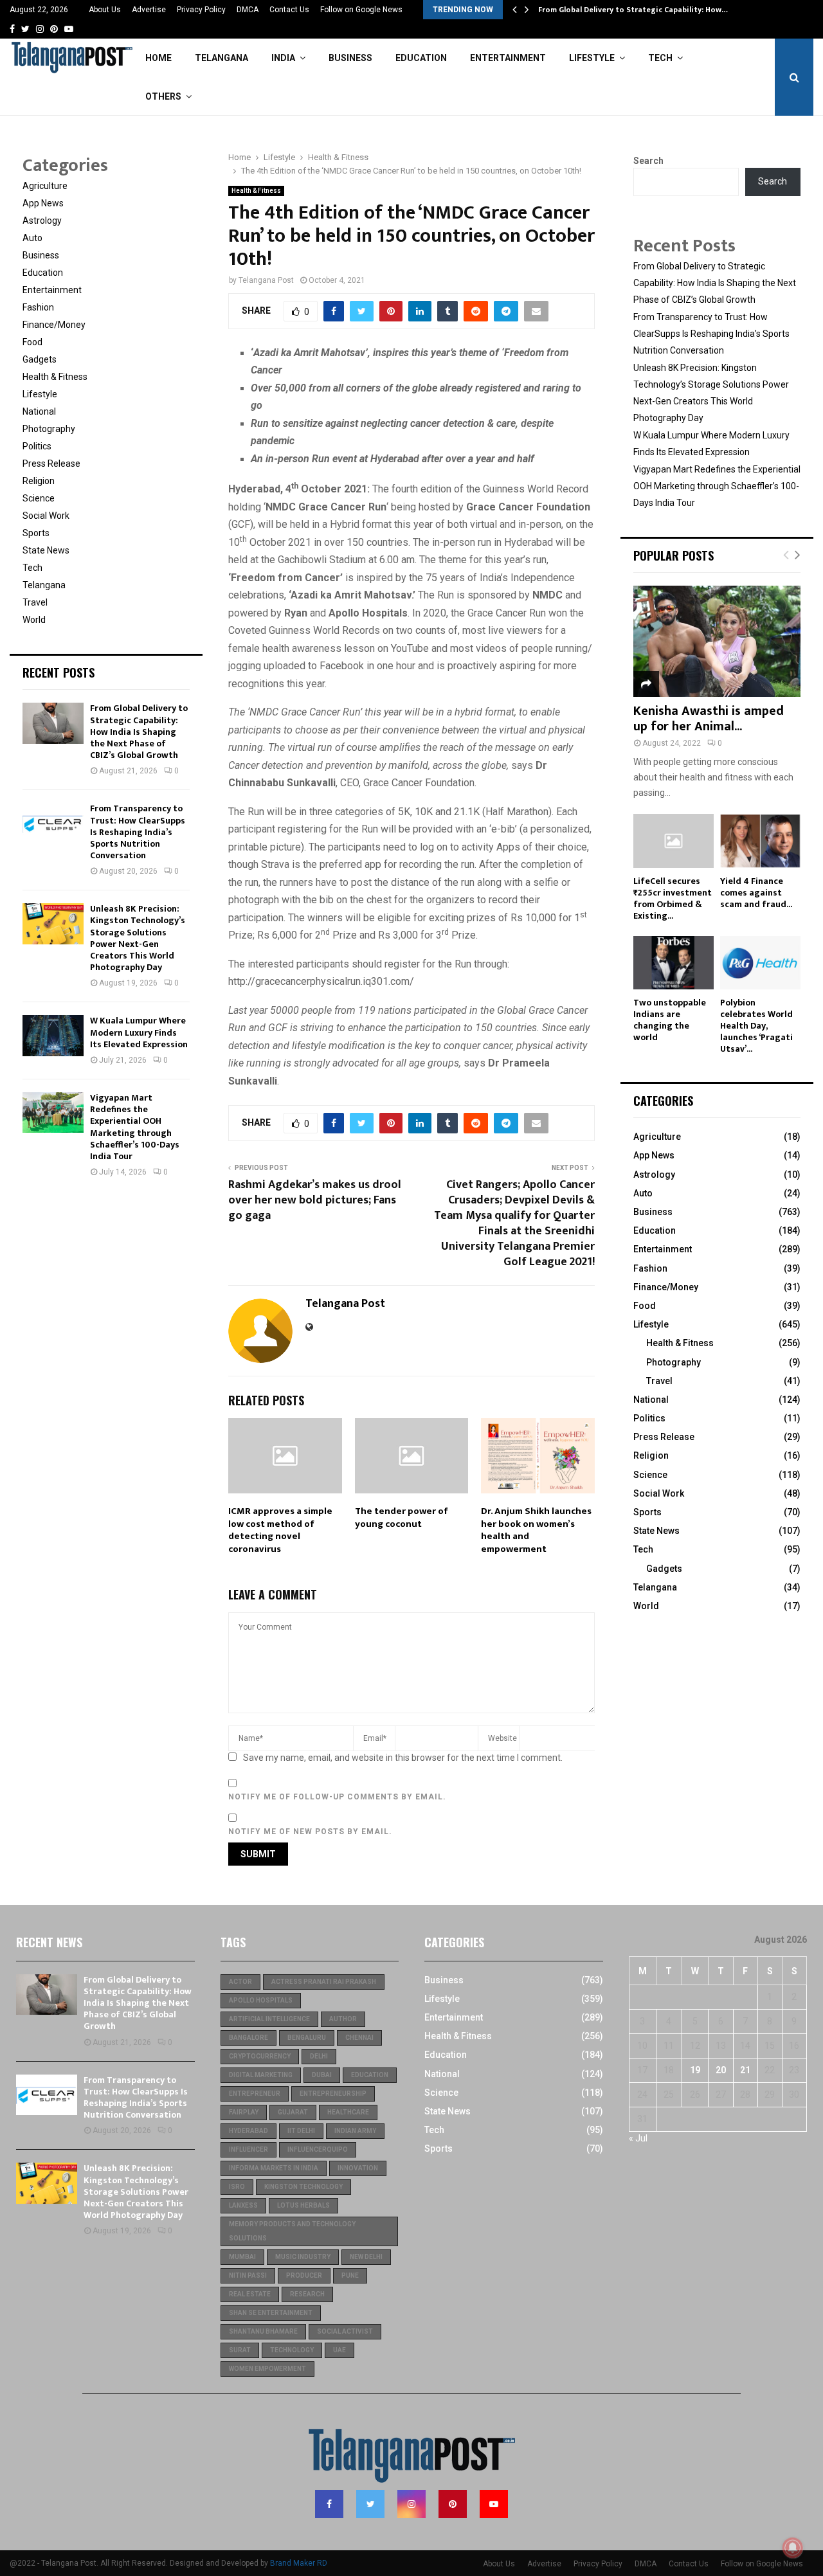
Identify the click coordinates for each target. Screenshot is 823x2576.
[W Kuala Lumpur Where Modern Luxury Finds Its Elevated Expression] (53, 1035)
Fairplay (244, 2112)
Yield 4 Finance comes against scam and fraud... (756, 893)
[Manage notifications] (793, 2548)
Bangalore (249, 2038)
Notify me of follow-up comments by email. (337, 1797)
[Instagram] (411, 2504)
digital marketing (261, 2075)
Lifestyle (592, 58)
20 (721, 2070)
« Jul (638, 2138)
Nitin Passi (248, 2275)
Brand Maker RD (299, 2563)
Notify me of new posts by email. (310, 1832)
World (34, 620)
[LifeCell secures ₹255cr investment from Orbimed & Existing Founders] (674, 841)
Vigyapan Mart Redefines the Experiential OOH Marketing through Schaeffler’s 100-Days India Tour (135, 1127)
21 (745, 2070)
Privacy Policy (201, 10)
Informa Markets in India (274, 2168)
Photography (49, 429)
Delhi (319, 2056)
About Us (105, 10)
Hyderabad (249, 2131)
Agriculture (45, 186)
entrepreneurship (333, 2094)
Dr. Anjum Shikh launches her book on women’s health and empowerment (536, 1530)
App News (43, 203)
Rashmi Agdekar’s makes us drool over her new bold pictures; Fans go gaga (315, 1200)
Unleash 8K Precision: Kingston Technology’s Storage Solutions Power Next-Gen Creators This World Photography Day (138, 938)
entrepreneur (255, 2094)
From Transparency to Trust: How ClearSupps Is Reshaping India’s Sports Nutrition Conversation (138, 832)
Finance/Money (54, 325)
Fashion (38, 307)
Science (39, 498)
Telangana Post (266, 280)
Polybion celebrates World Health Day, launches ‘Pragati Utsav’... (756, 1026)
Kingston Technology (303, 2187)
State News (46, 550)
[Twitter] (370, 2504)
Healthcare (348, 2112)
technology (292, 2350)
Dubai (322, 2075)
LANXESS (243, 2205)
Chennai (359, 2038)
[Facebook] (329, 2504)
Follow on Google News (361, 10)
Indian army (355, 2131)
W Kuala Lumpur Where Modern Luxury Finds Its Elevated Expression (139, 1032)
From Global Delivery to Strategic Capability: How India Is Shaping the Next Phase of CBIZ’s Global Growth (139, 732)
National (39, 411)
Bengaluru (307, 2038)
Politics (37, 446)
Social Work (46, 516)
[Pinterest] (453, 2504)
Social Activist (345, 2331)
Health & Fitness (256, 191)
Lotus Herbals (303, 2205)
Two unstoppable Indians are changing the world (670, 1020)
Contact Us (289, 10)
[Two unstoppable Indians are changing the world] (674, 963)
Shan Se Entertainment (271, 2313)
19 (695, 2070)
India (283, 58)
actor (240, 1982)
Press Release (51, 464)
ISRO (237, 2187)
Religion (39, 481)
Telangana (222, 58)
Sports (36, 533)
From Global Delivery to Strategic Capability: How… (633, 10)
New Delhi (366, 2257)
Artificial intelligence (269, 2019)
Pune (350, 2275)
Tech (660, 58)
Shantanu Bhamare (263, 2331)
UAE (339, 2350)
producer (304, 2275)
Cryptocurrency (260, 2056)
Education (421, 58)
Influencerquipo (318, 2149)
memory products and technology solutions (292, 2231)
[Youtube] (494, 2504)
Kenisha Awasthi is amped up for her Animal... (709, 719)
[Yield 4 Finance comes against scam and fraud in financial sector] (760, 841)
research (307, 2294)
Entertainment (508, 58)
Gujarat (293, 2112)
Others (163, 96)
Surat (240, 2350)
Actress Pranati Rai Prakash (324, 1982)
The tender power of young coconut (402, 1518)
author (343, 2019)
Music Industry (303, 2257)
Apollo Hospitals (261, 2000)
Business (350, 58)
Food (32, 342)
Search (648, 161)
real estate (250, 2294)
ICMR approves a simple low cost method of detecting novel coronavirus (280, 1530)
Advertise (149, 10)
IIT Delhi (301, 2131)
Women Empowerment (267, 2369)
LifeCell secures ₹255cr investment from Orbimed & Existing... (673, 898)
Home (158, 58)
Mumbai (242, 2257)
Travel (35, 602)
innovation (358, 2168)
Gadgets (40, 359)
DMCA (248, 10)
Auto (32, 238)
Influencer (249, 2149)
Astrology (42, 221)
